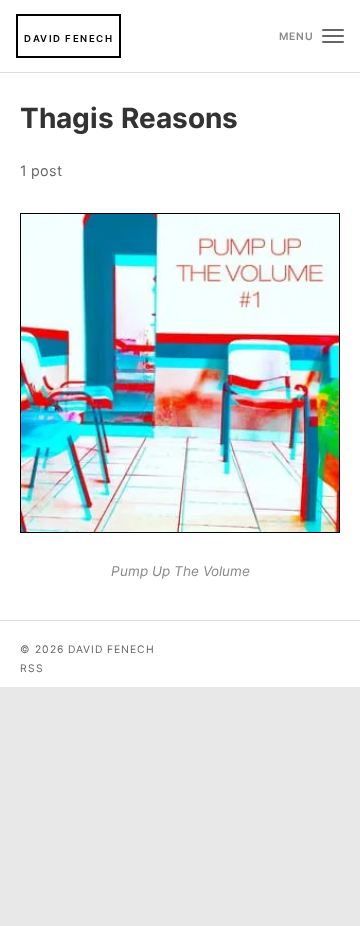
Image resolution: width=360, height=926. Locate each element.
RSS (32, 668)
